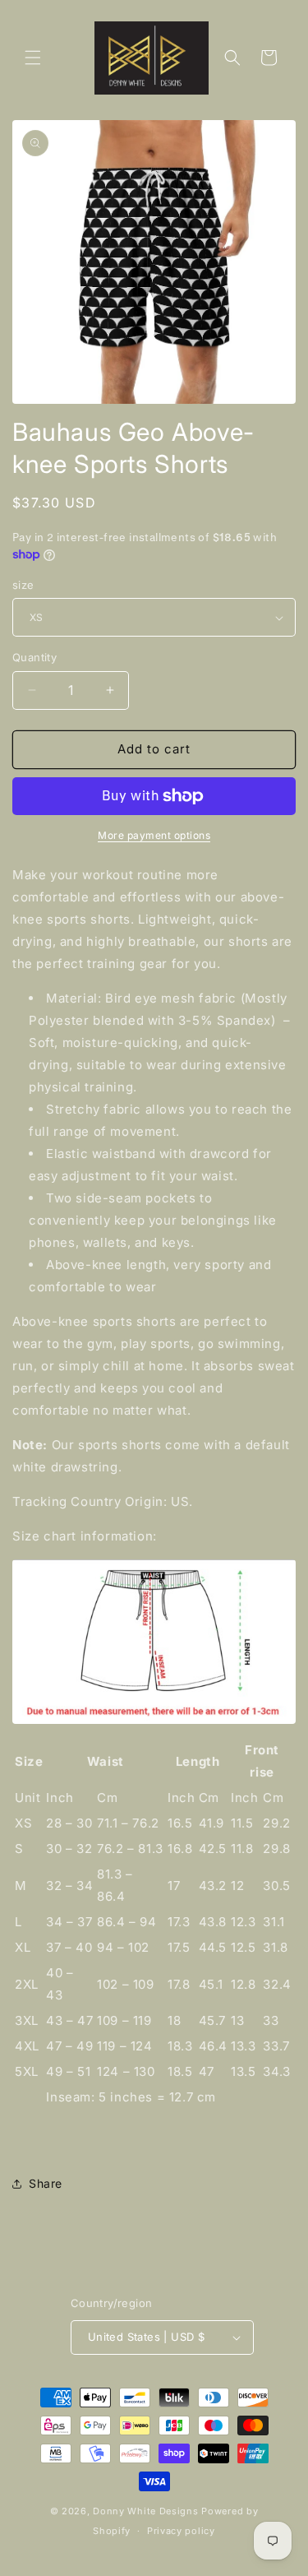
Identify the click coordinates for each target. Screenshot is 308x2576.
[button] (33, 58)
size (23, 585)
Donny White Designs (145, 2511)
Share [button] (46, 2183)
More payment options (154, 835)
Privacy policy (181, 2531)
